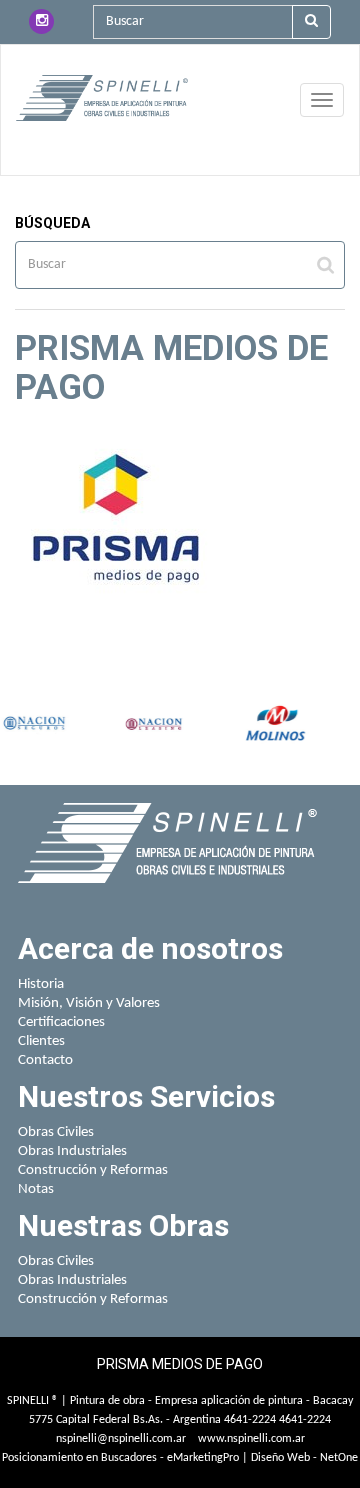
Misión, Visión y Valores (89, 1003)
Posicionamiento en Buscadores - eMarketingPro (120, 1458)
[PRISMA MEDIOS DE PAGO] (102, 98)
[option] (35, 725)
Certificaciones (61, 1022)
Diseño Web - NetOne (304, 1458)
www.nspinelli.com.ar (251, 1439)
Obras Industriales (72, 1151)
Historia (41, 984)
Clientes (41, 1041)
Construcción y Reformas (93, 1170)
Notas (36, 1189)
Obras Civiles (56, 1132)
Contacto (45, 1060)
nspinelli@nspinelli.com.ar (121, 1439)
